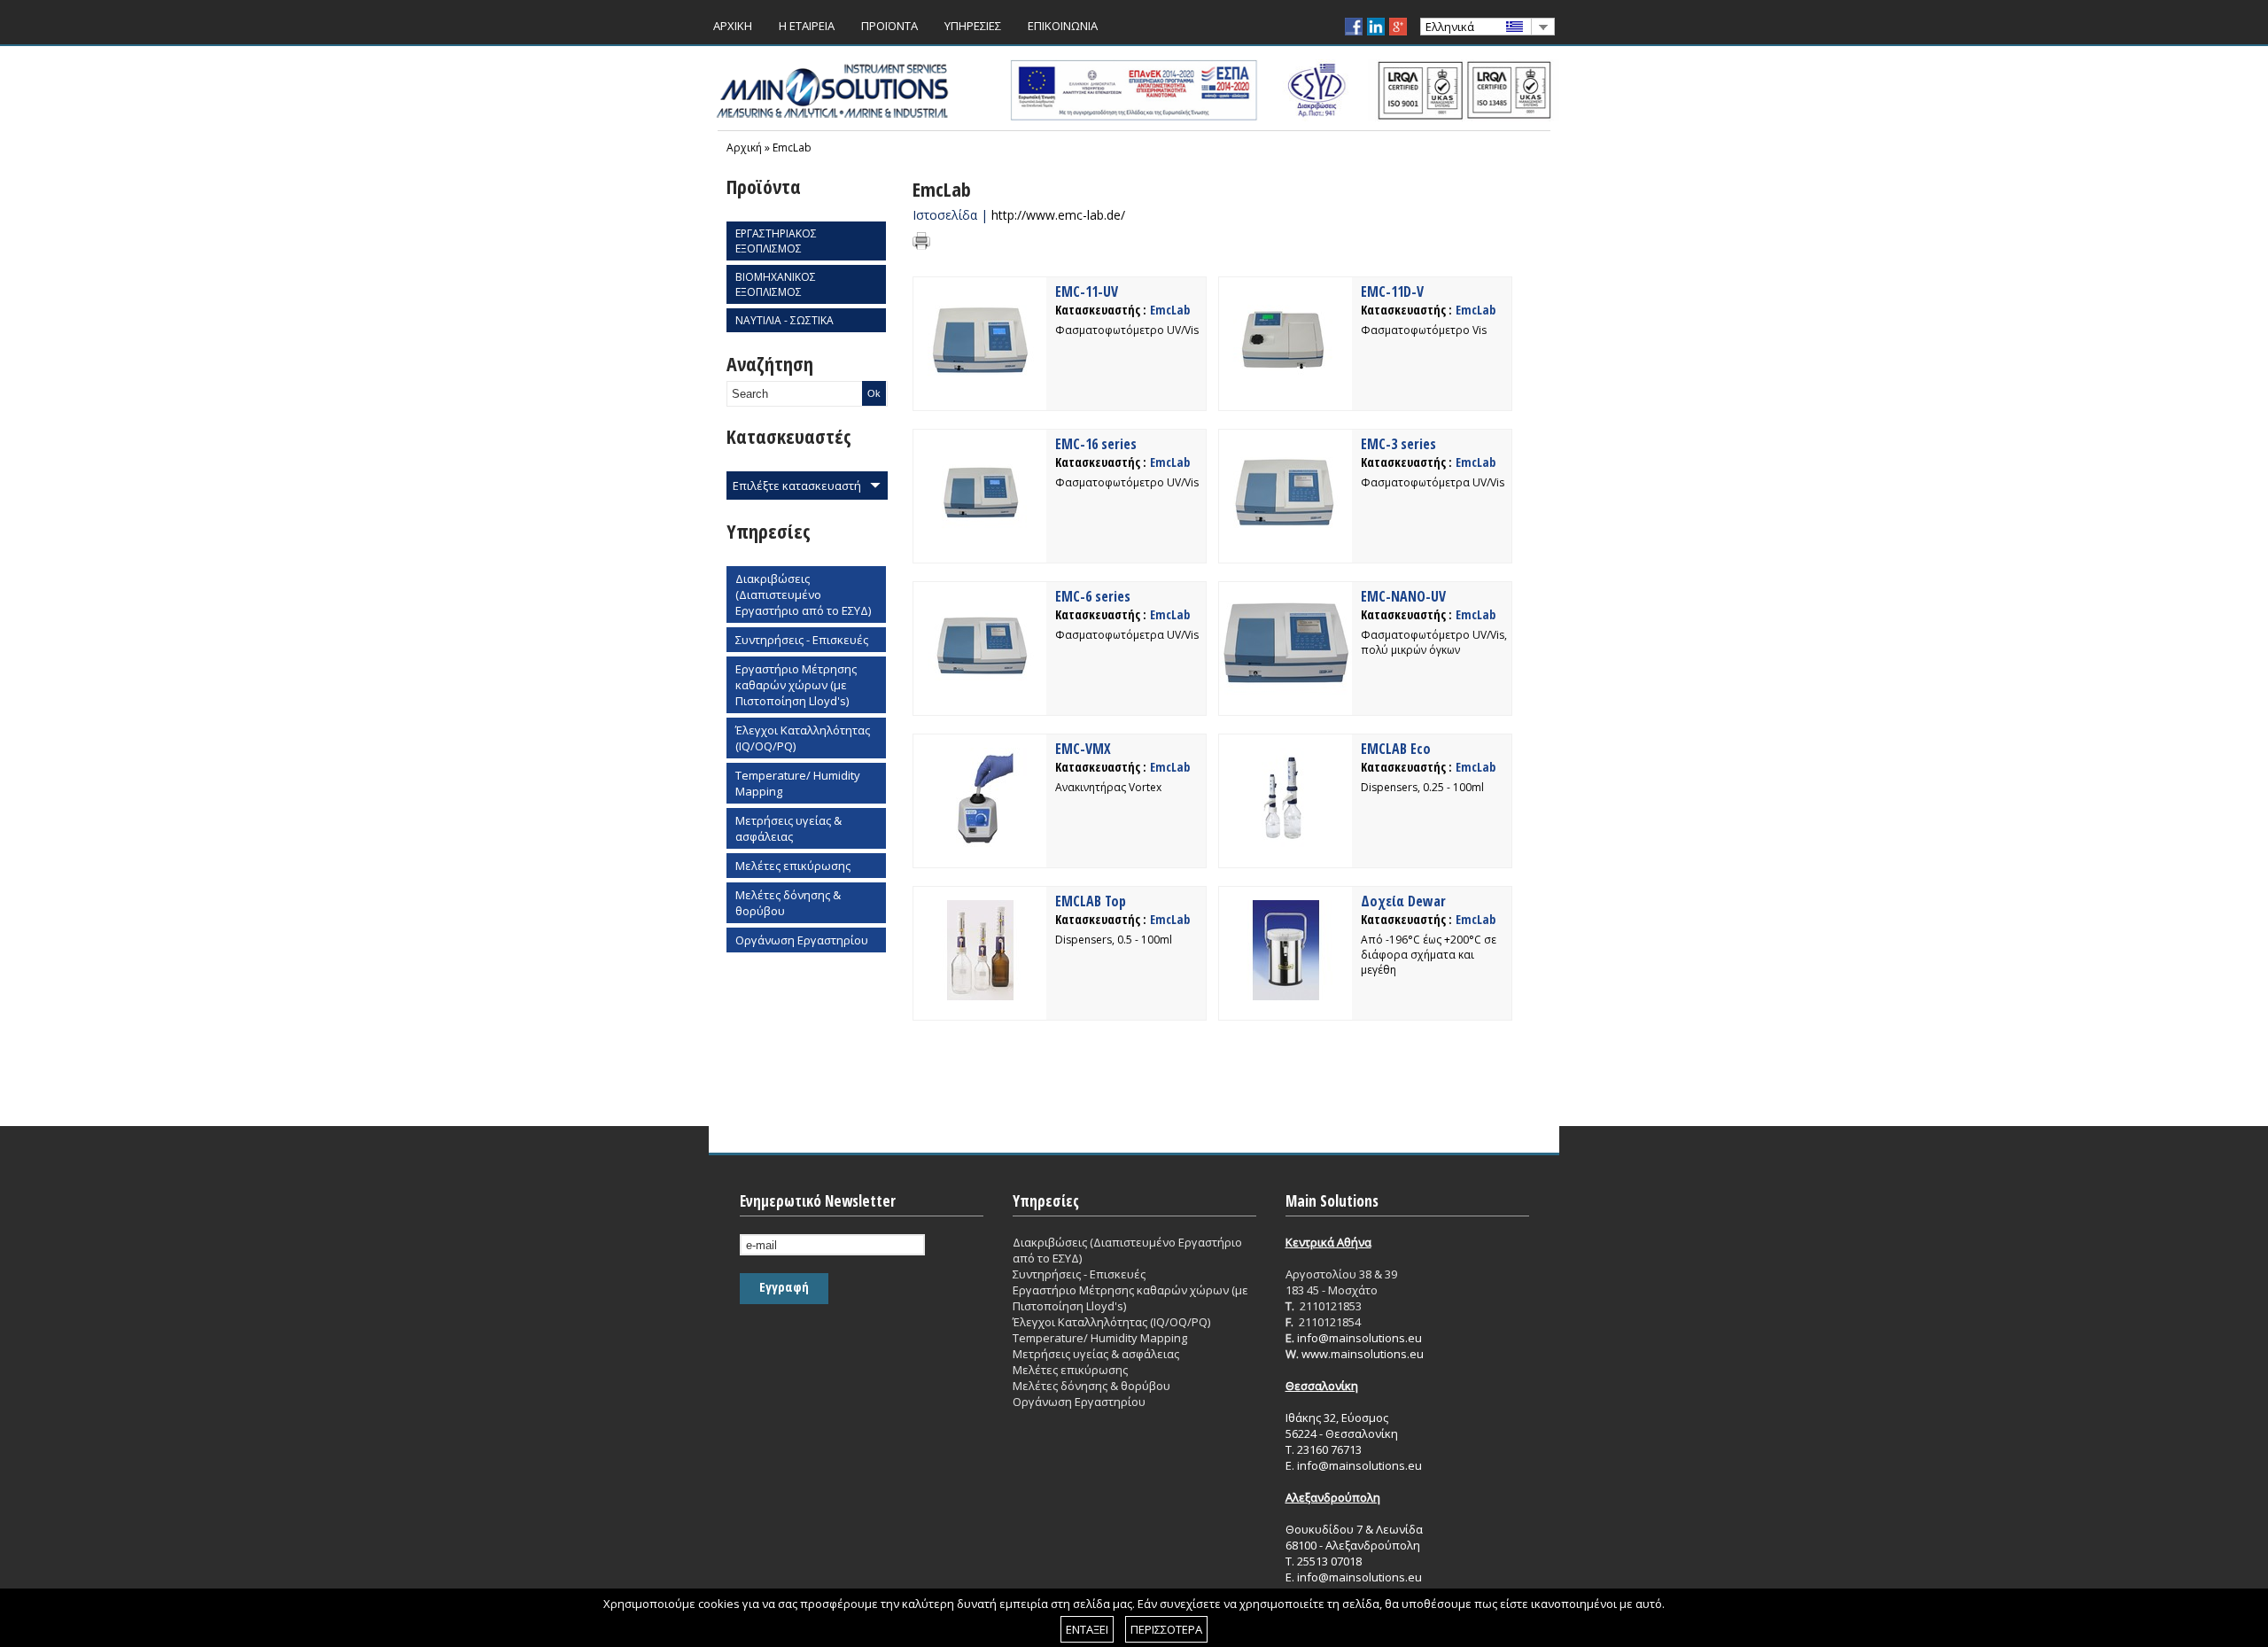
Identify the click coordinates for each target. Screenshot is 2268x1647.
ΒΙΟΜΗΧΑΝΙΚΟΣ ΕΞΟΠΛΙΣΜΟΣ (776, 284)
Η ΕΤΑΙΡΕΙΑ (807, 26)
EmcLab (792, 148)
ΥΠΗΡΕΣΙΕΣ (973, 26)
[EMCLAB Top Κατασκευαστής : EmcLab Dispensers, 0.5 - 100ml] (980, 996)
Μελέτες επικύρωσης (793, 866)
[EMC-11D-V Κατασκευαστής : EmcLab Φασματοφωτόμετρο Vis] (1285, 386)
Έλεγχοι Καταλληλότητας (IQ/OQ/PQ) (803, 738)
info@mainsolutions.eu (1359, 1338)
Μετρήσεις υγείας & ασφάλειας (788, 828)
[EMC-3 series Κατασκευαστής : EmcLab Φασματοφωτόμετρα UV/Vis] (1285, 539)
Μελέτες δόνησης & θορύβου (788, 903)
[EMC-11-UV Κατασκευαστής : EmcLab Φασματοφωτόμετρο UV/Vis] (980, 386)
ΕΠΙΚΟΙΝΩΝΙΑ (1063, 26)
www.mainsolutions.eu (1363, 1354)
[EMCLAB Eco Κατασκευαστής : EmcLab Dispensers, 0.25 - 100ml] (1285, 843)
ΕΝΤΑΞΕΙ (1087, 1629)
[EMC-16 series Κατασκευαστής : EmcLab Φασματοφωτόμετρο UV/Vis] (980, 539)
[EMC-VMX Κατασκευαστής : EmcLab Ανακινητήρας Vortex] (980, 843)
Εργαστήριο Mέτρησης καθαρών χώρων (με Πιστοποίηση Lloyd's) (796, 685)
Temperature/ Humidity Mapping (798, 783)
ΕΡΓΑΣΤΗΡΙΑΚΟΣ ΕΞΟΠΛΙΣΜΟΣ (776, 241)
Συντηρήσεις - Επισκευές (802, 640)
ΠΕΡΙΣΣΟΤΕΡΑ (1166, 1629)
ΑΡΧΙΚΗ (733, 26)
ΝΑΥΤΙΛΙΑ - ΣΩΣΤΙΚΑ (784, 320)
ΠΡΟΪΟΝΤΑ (889, 26)
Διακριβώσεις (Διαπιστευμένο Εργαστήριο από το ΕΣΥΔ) (803, 594)
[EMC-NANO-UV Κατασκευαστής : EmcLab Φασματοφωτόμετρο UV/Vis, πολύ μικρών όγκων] (1285, 691)
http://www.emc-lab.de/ (1058, 215)
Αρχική (744, 148)
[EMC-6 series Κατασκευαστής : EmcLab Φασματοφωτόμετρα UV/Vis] (980, 691)
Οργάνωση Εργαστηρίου (802, 940)
